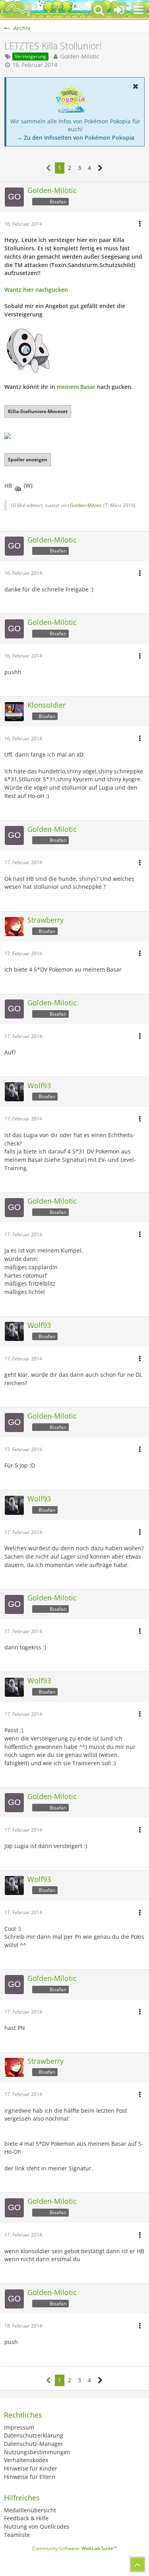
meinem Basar (76, 387)
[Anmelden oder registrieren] (119, 10)
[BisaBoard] (18, 10)
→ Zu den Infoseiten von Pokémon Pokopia (75, 138)
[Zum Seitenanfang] (137, 2564)
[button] (139, 10)
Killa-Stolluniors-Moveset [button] (38, 411)
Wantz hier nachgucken (36, 290)
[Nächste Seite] (100, 168)
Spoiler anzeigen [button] (28, 460)
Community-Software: (74, 2548)
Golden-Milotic (80, 56)
